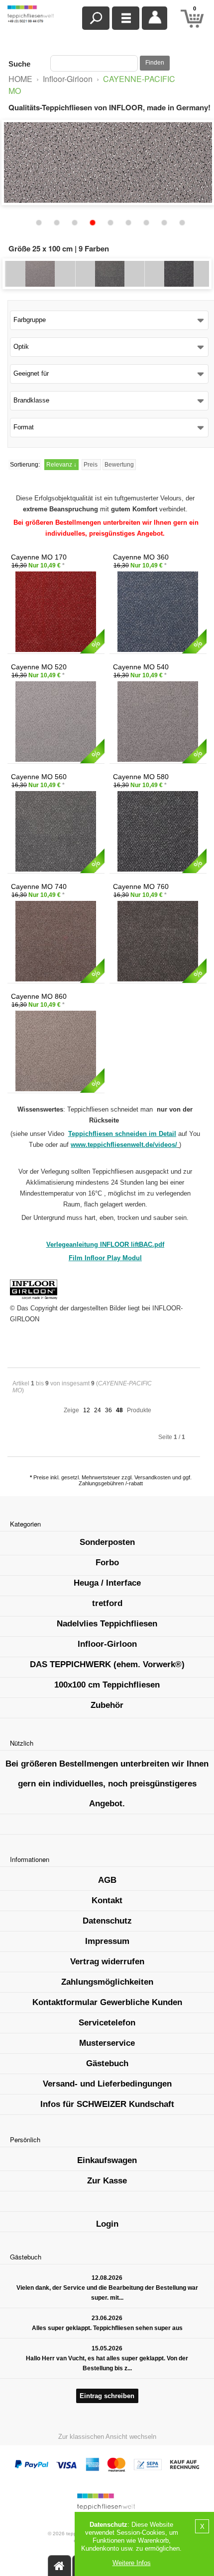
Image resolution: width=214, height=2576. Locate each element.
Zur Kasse (107, 2181)
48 (119, 1410)
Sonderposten (107, 1542)
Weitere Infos (132, 2563)
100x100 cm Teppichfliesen (107, 1685)
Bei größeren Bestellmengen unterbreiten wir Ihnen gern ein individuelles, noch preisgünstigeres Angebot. (107, 1784)
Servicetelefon (107, 2023)
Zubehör (107, 1705)
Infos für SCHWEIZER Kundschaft (107, 2104)
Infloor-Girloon (68, 79)
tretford (107, 1603)
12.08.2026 (107, 2278)
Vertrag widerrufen (107, 1962)
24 (98, 1410)
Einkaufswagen (107, 2160)
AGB (107, 1880)
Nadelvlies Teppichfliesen (107, 1624)
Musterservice (107, 2043)
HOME (20, 79)
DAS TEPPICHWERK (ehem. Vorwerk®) (107, 1664)
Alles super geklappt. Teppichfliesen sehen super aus (107, 2328)
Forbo (107, 1563)
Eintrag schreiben (107, 2396)
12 (87, 1410)
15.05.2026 (107, 2348)
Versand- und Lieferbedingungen (107, 2084)
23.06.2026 (107, 2318)
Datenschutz (107, 1921)
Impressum (107, 1941)
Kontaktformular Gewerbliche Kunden (107, 2002)
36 (108, 1410)
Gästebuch (107, 2063)
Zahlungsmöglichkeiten (107, 1982)
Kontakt (107, 1900)
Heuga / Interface (107, 1583)
